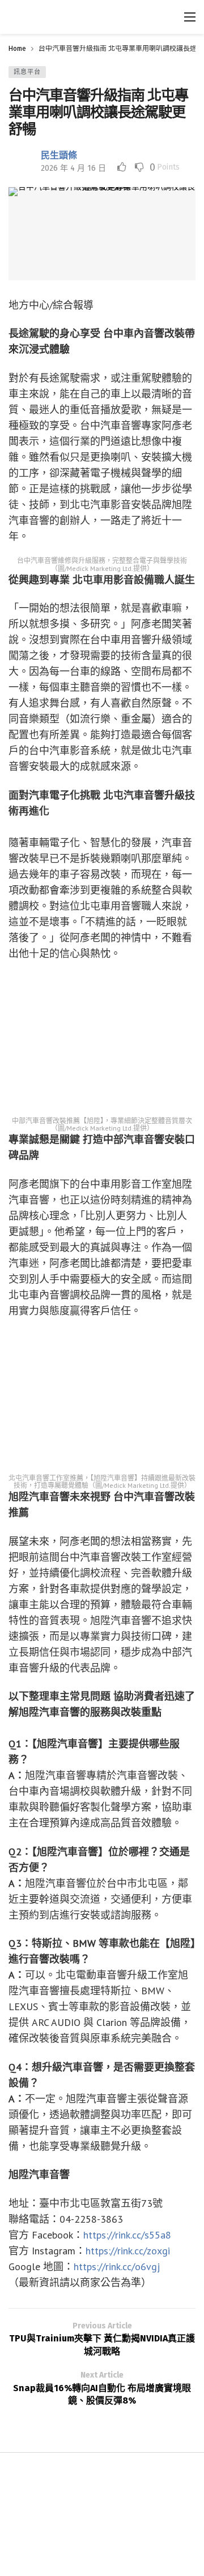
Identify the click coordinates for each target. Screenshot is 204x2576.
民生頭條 (59, 155)
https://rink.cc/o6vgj (117, 2267)
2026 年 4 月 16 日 (73, 168)
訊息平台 (27, 72)
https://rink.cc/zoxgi (128, 2251)
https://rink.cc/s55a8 (127, 2235)
